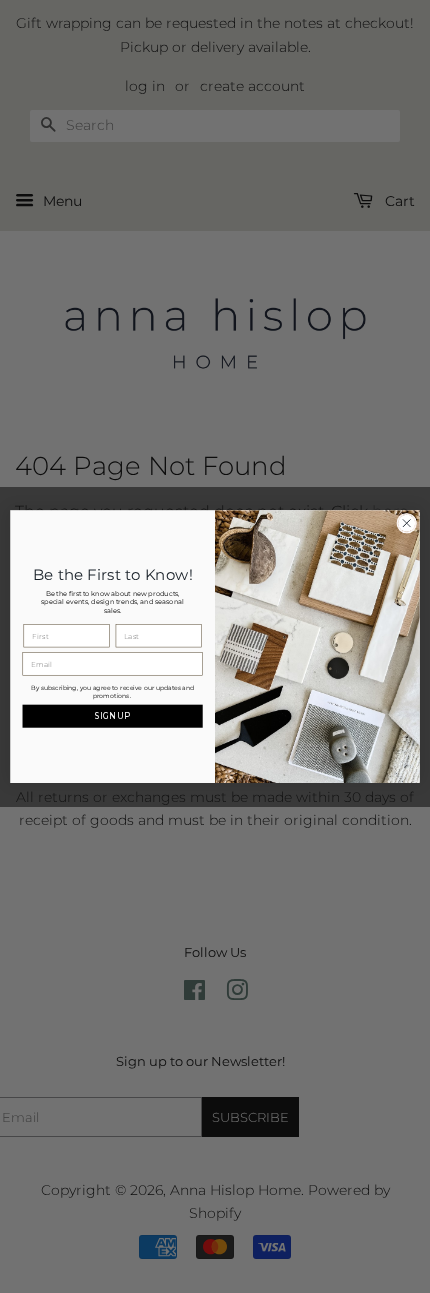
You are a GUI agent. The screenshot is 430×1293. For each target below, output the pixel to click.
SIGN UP (112, 716)
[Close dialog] (407, 523)
